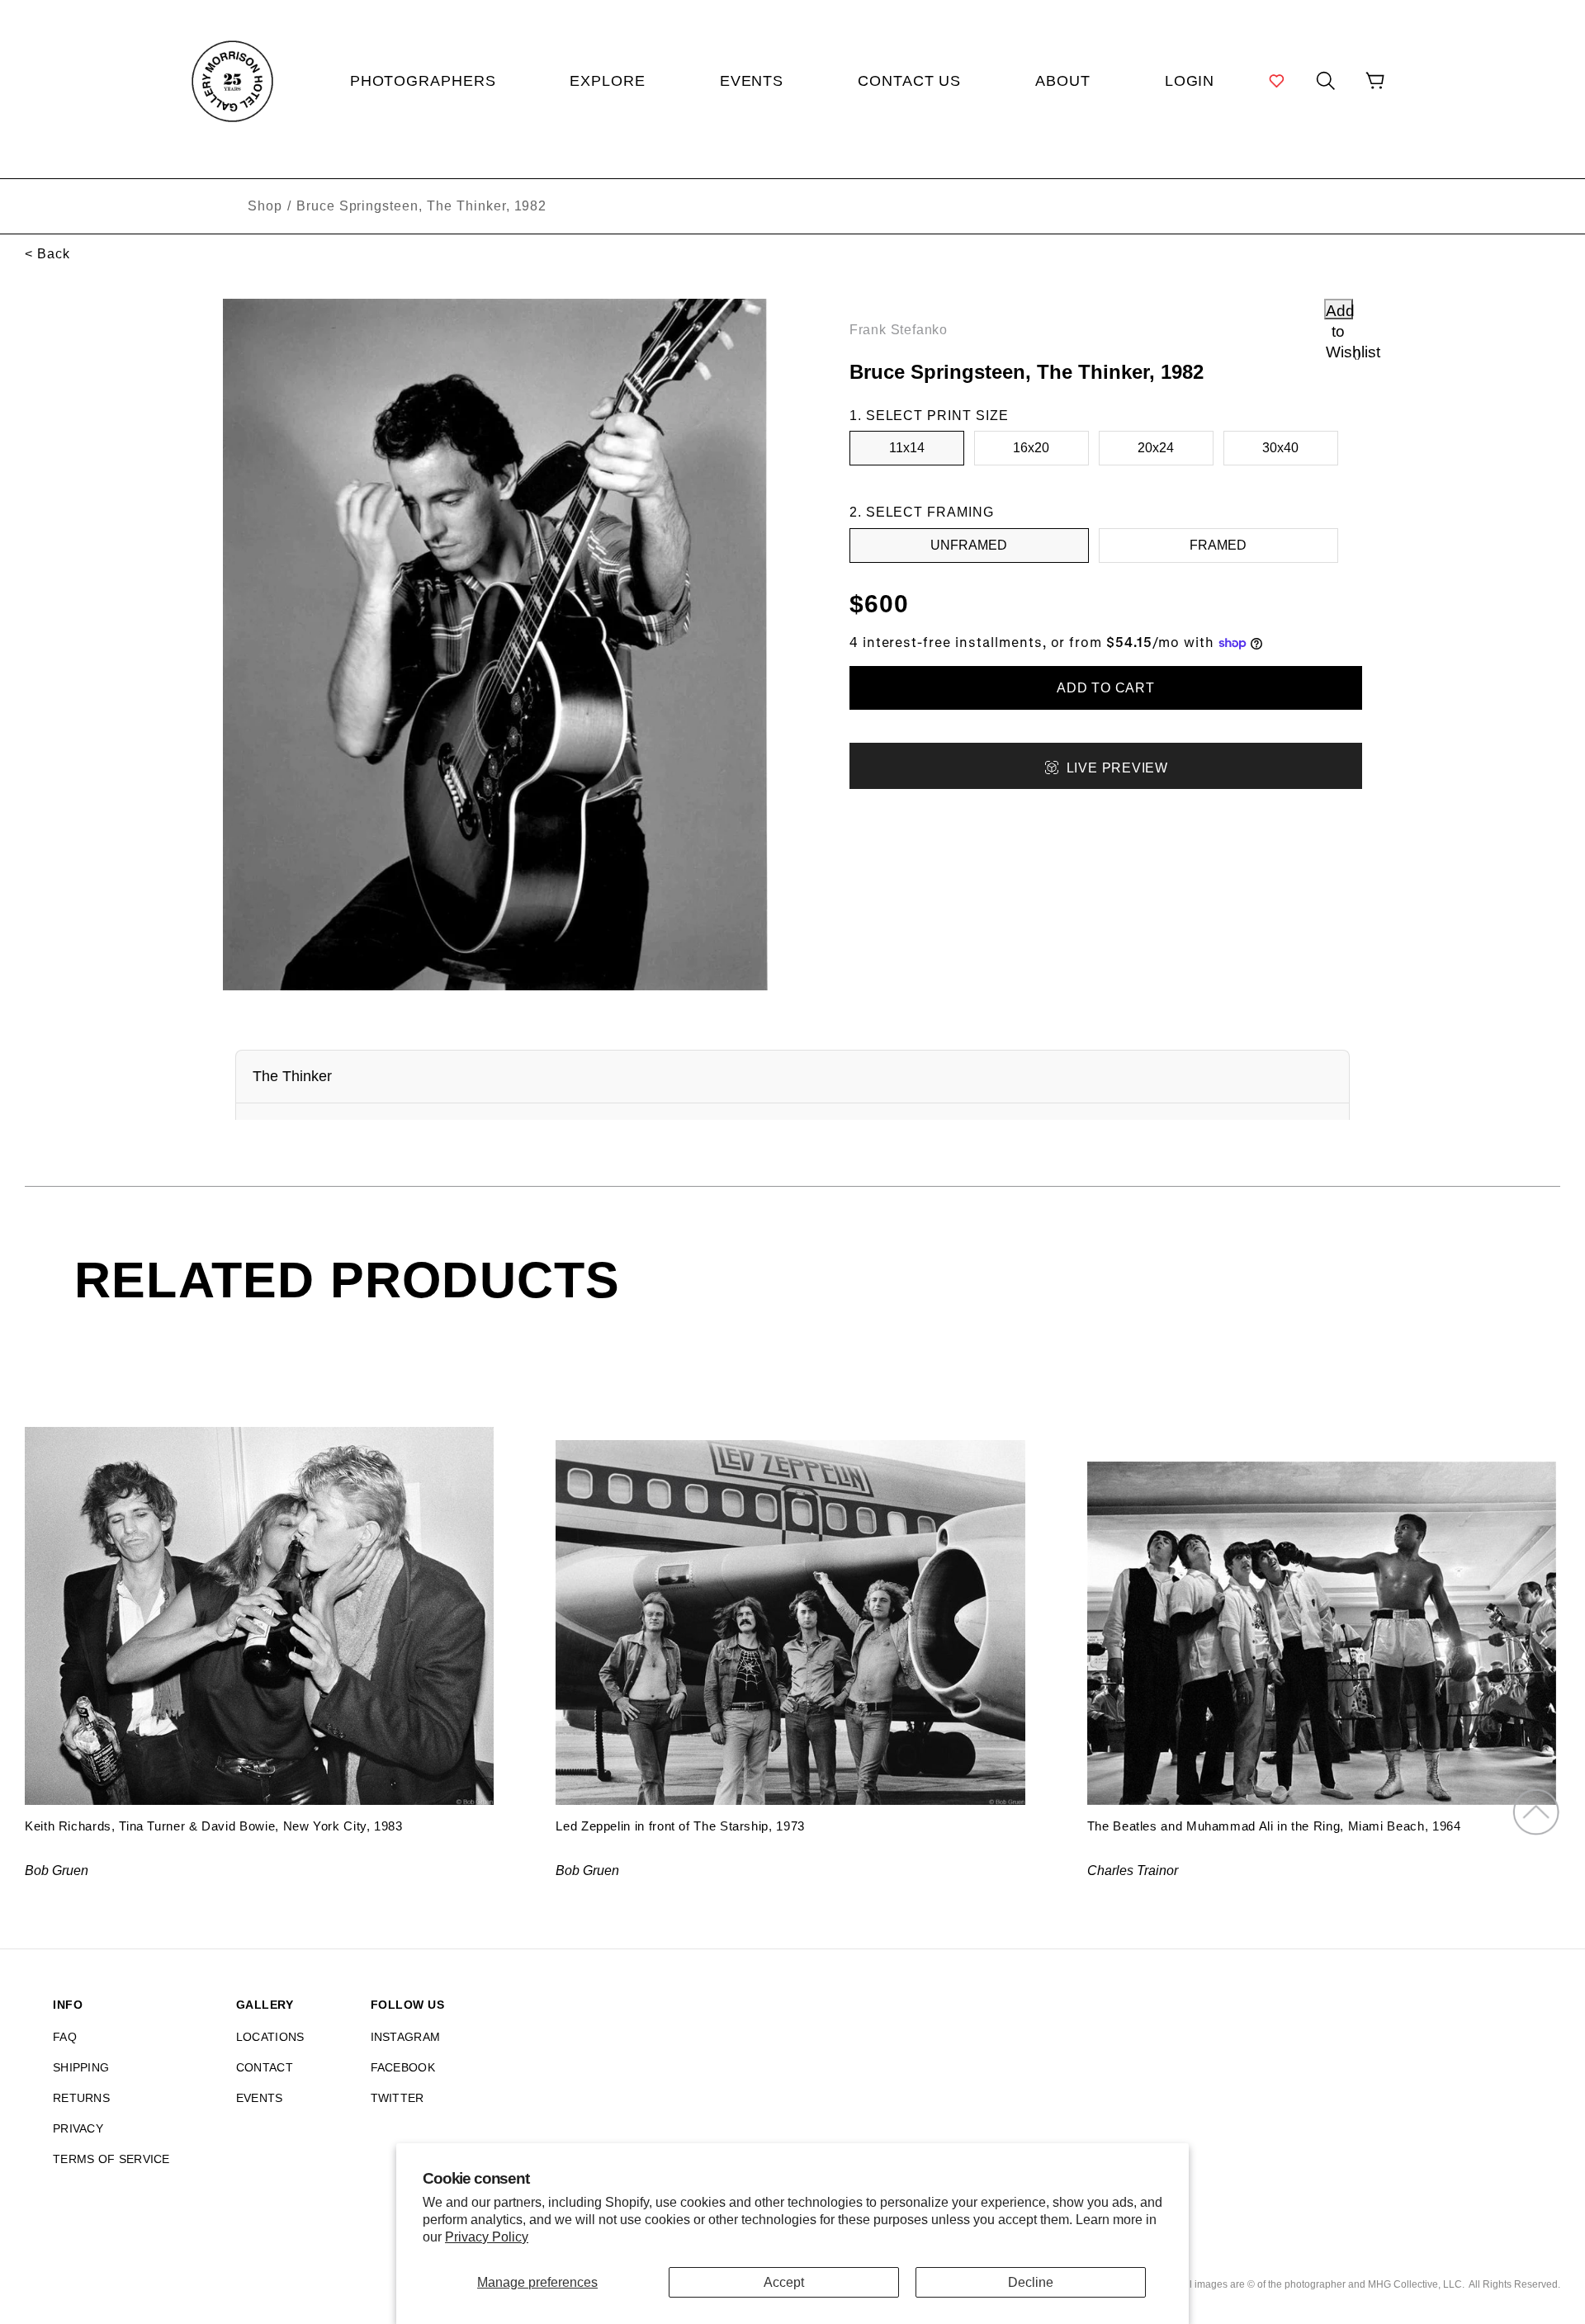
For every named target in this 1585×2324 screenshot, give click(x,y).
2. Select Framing (922, 512)
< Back (47, 254)
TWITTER (397, 2098)
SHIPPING (81, 2067)
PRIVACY (78, 2128)
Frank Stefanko (899, 330)
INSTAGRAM (406, 2037)
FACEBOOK (403, 2067)
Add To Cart (1106, 688)
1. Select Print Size (929, 416)
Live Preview (1117, 768)
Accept (784, 2282)
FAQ (65, 2037)
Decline (1031, 2282)
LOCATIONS (270, 2037)
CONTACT (265, 2067)
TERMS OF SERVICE (111, 2159)
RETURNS (81, 2098)
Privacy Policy (487, 2237)
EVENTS (260, 2098)
